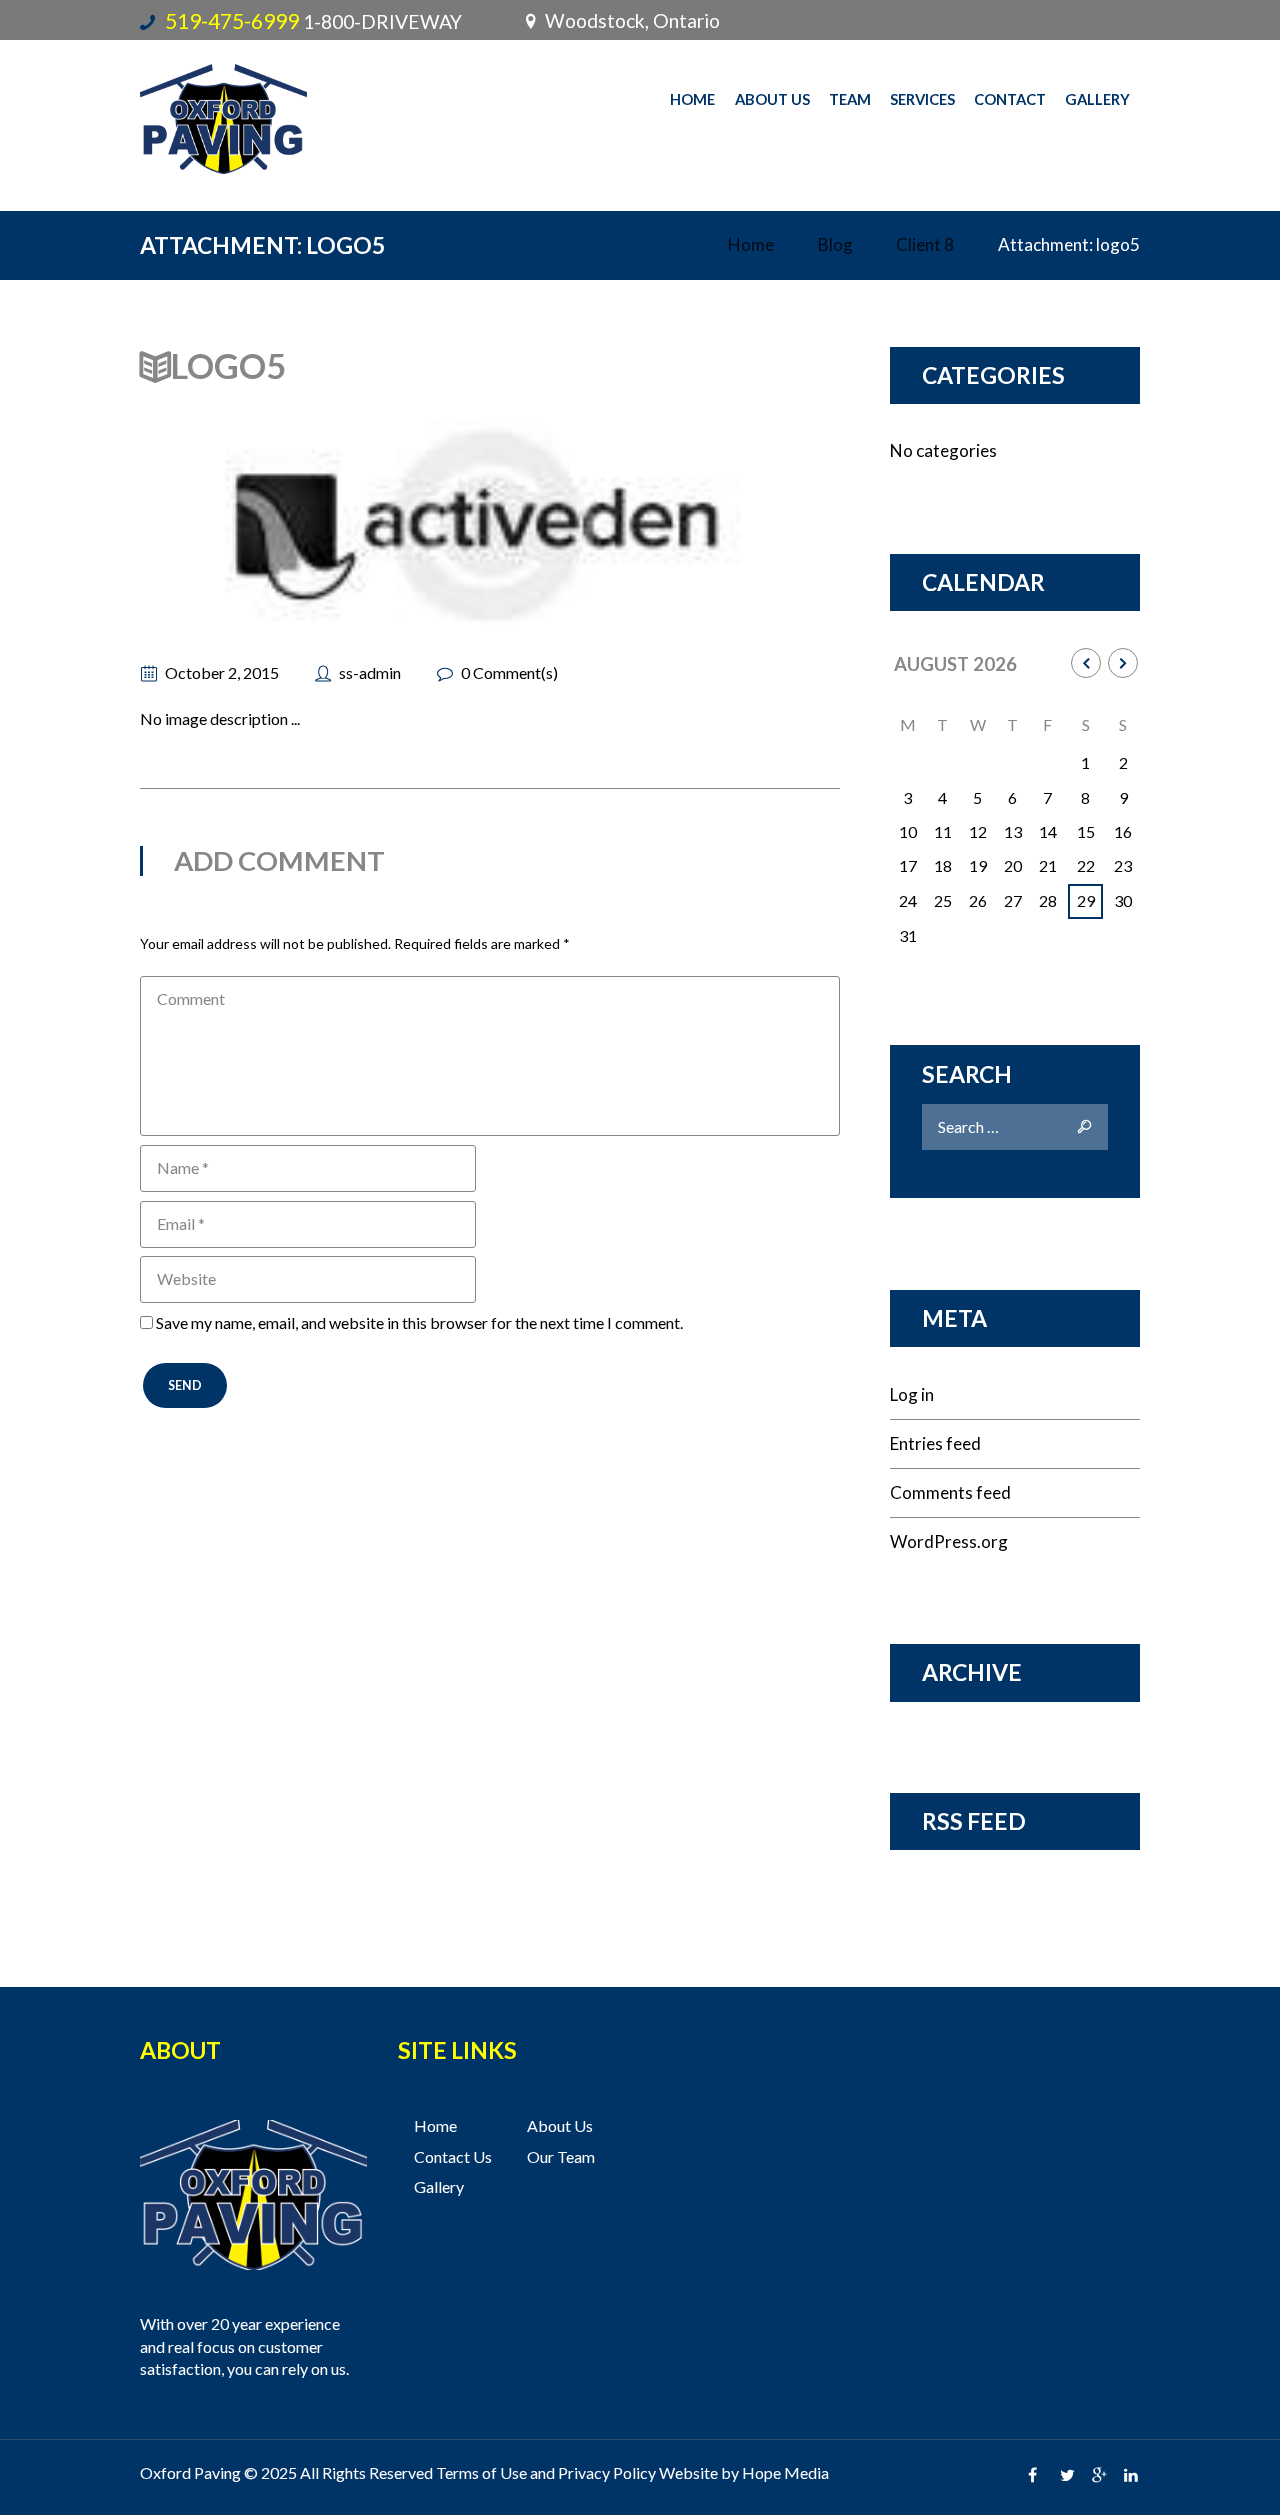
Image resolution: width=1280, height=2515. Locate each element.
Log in (912, 1394)
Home (692, 99)
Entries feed (935, 1443)
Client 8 (925, 244)
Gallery (1097, 99)
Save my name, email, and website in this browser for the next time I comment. (419, 1322)
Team (850, 99)
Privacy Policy (607, 2472)
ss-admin (370, 672)
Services (922, 99)
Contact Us (453, 2156)
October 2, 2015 (222, 672)
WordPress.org (949, 1541)
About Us (772, 99)
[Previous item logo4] (315, 526)
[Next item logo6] (665, 526)
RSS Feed (974, 1821)
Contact (1010, 99)
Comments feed (950, 1492)
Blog (835, 244)
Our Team (561, 2156)
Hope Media (785, 2472)
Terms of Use (481, 2472)
